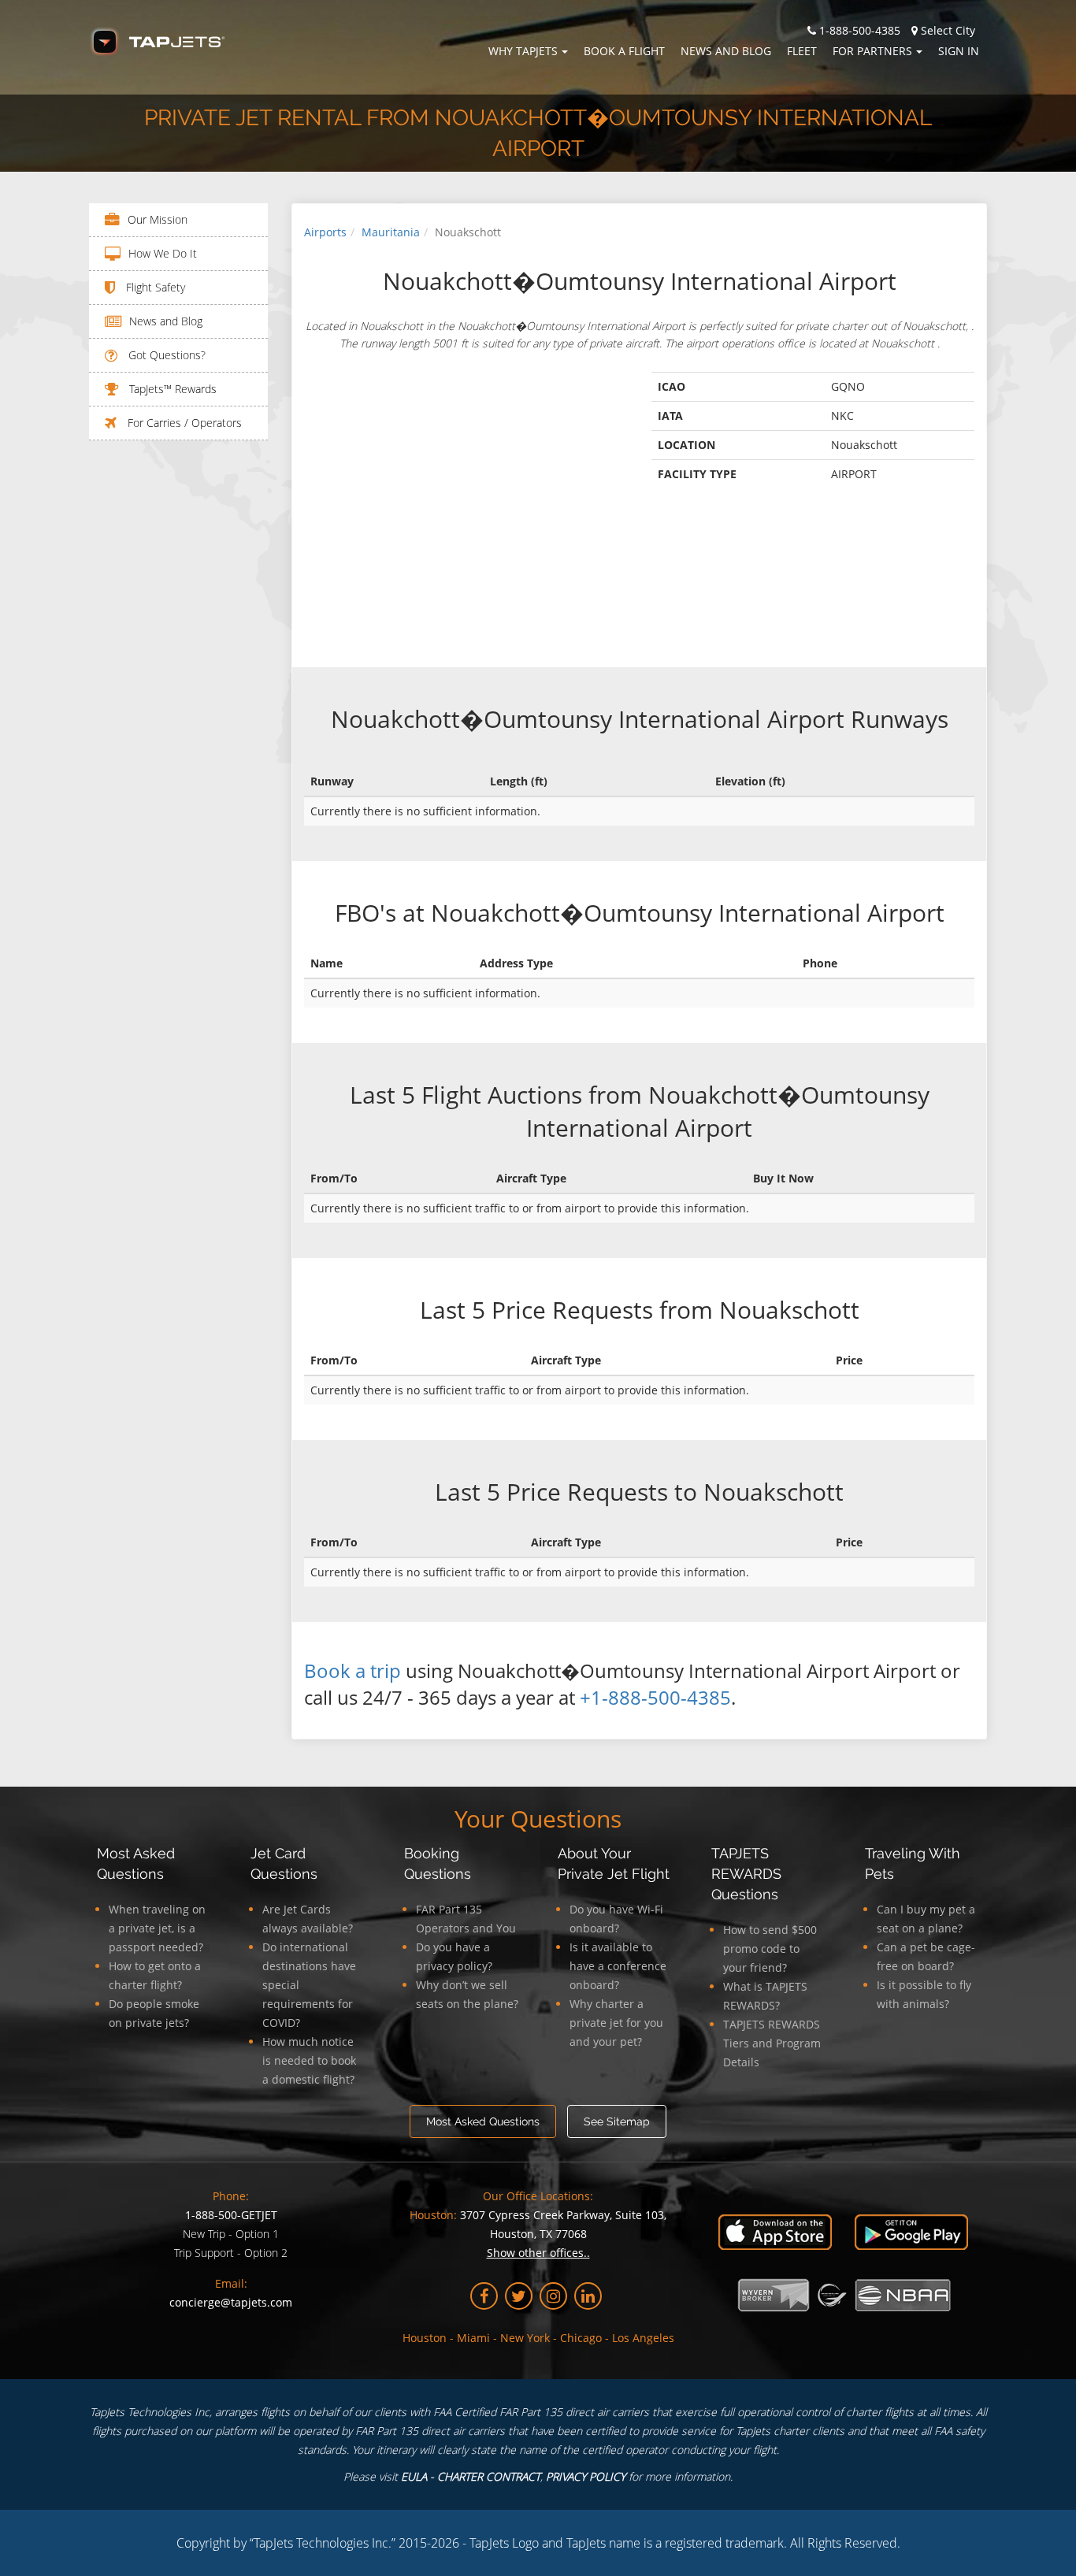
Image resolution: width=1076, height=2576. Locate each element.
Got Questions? (165, 355)
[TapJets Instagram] (553, 2296)
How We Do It (163, 253)
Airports (325, 232)
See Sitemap (617, 2121)
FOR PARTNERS (872, 51)
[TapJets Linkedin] (588, 2296)
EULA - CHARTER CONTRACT (471, 2476)
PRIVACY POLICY (586, 2476)
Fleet (802, 51)
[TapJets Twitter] (519, 2296)
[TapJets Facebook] (484, 2296)
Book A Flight (624, 51)
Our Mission (158, 219)
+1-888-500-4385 (655, 1697)
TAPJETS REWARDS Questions (746, 1874)
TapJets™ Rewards (171, 389)
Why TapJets (523, 51)
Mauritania (391, 232)
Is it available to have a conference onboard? (618, 1966)
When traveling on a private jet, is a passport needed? (157, 1928)
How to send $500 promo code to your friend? (770, 1949)
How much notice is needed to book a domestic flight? (309, 2060)
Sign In (959, 51)
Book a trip (352, 1670)
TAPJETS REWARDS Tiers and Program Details (772, 2043)
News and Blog (726, 51)
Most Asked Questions (483, 2121)
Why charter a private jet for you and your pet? (616, 2023)
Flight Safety (154, 287)
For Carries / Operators (183, 423)
